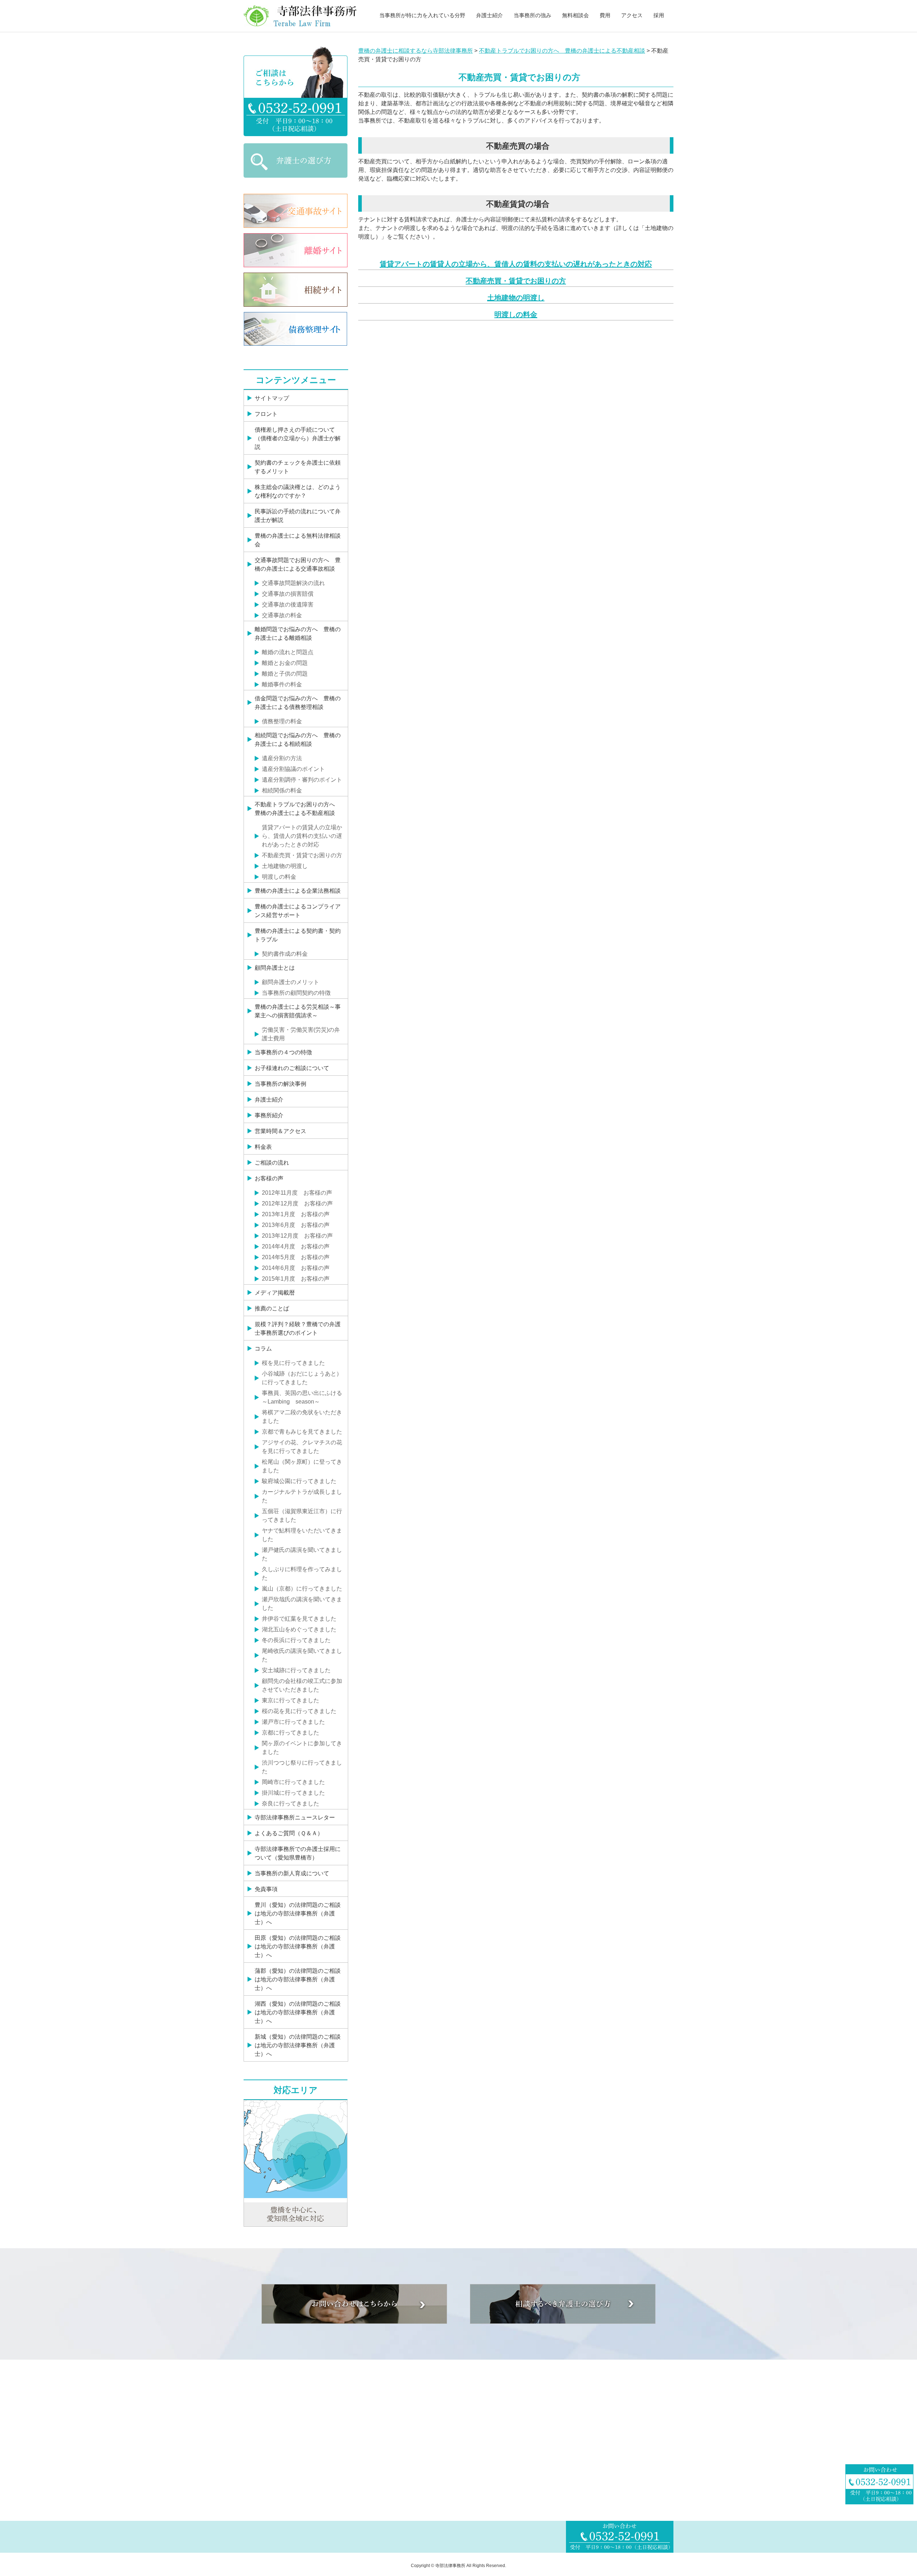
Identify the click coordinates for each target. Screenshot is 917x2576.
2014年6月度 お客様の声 (296, 1268)
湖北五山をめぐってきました (299, 1629)
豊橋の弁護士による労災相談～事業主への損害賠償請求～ (298, 1011)
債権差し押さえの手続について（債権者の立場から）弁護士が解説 (298, 438)
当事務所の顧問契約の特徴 (296, 993)
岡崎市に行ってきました (293, 1782)
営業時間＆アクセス (280, 1131)
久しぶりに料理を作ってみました (302, 1574)
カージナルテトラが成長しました (302, 1496)
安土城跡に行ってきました (296, 1670)
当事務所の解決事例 (280, 1084)
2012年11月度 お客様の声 (297, 1193)
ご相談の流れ (272, 1163)
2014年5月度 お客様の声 (296, 1257)
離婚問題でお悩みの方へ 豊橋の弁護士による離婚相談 (298, 634)
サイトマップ (272, 398)
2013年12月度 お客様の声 (297, 1236)
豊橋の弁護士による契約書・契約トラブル (298, 935)
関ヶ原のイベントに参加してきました (302, 1748)
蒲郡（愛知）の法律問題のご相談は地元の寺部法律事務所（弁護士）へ (298, 1979)
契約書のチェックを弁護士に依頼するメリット (298, 467)
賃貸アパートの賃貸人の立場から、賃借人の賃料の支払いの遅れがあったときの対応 (516, 264)
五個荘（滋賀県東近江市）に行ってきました (302, 1515)
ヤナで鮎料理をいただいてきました (302, 1535)
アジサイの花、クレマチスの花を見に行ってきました (302, 1447)
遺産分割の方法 (282, 758)
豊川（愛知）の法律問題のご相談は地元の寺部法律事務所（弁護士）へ (298, 1913)
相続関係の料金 (282, 790)
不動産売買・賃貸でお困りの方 (516, 281)
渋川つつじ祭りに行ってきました (302, 1767)
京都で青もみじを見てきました (302, 1432)
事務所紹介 (269, 1115)
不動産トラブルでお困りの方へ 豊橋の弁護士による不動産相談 (298, 809)
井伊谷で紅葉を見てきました (299, 1619)
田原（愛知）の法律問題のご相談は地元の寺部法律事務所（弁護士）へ (298, 1946)
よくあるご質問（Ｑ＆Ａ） (289, 1833)
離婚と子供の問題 (285, 674)
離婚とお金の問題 (285, 663)
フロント (266, 414)
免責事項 (266, 1889)
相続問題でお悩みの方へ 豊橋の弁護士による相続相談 (298, 740)
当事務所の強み (532, 15)
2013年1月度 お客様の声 (296, 1214)
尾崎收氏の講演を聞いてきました (302, 1655)
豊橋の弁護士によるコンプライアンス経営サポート (298, 911)
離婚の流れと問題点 (288, 652)
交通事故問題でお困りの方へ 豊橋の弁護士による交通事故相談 (298, 564)
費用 (605, 15)
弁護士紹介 (489, 15)
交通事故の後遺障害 (288, 605)
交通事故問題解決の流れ (293, 583)
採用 (659, 15)
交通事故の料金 (282, 615)
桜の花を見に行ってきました (299, 1711)
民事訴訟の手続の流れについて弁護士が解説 (298, 516)
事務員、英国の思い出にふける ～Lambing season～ (304, 1397)
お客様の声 (269, 1178)
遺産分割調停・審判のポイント (302, 780)
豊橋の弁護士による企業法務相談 (298, 891)
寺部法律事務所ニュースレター (295, 1817)
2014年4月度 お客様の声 (296, 1246)
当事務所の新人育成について (292, 1873)
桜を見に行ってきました (293, 1363)
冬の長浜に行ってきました (296, 1640)
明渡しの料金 (516, 315)
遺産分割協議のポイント (293, 769)
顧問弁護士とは (275, 968)
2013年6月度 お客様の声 (296, 1225)
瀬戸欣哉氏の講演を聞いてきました (302, 1604)
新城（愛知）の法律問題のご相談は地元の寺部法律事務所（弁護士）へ (298, 2045)
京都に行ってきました (291, 1733)
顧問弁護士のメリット (291, 982)
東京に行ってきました (291, 1700)
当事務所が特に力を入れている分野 (422, 15)
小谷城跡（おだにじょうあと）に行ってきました (302, 1378)
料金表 (263, 1147)
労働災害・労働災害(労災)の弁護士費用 (301, 1034)
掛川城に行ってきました (293, 1793)
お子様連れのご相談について (292, 1068)
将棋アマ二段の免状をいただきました (302, 1417)
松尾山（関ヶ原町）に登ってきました (302, 1466)
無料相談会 (575, 15)
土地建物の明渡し (516, 298)
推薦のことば (272, 1308)
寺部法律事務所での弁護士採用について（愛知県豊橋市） (298, 1853)
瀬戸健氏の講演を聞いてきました (302, 1554)
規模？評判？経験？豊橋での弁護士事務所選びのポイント (298, 1328)
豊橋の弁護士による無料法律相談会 (298, 540)
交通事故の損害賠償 (288, 594)
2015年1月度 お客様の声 (296, 1279)
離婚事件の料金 (282, 684)
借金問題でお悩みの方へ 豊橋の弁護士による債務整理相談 (298, 703)
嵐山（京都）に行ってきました (302, 1589)
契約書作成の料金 (285, 954)
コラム (263, 1349)
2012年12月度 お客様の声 (297, 1203)
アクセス (632, 15)
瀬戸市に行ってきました (293, 1722)
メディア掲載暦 (275, 1293)
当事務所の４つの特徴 (283, 1052)
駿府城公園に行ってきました (299, 1481)
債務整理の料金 (282, 721)
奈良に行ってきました (291, 1803)
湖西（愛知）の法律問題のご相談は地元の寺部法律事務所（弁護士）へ (298, 2012)
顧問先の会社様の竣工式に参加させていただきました (302, 1685)
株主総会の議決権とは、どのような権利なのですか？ (298, 491)
